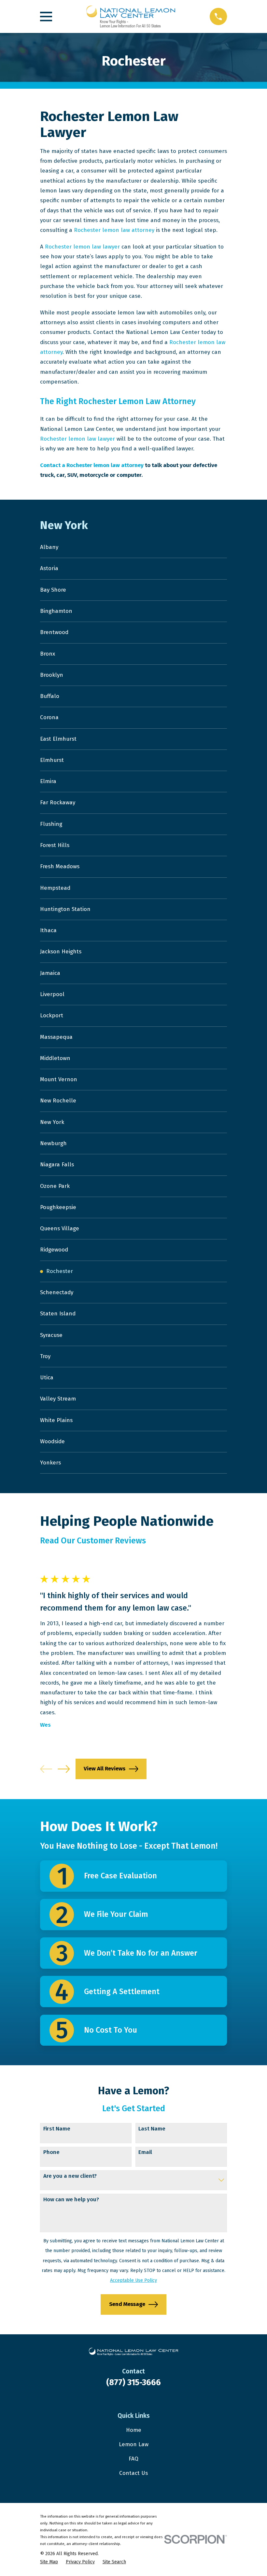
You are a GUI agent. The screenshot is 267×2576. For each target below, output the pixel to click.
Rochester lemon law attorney (114, 230)
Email (145, 2152)
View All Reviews (105, 1769)
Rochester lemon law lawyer (82, 247)
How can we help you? (71, 2200)
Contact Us (133, 2473)
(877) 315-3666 (133, 2382)
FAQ (133, 2459)
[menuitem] (133, 547)
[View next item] (64, 1769)
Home (134, 2430)
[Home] (131, 16)
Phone (51, 2152)
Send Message (127, 2304)
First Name (57, 2129)
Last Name (152, 2129)
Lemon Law (134, 2444)
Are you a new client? (70, 2176)
